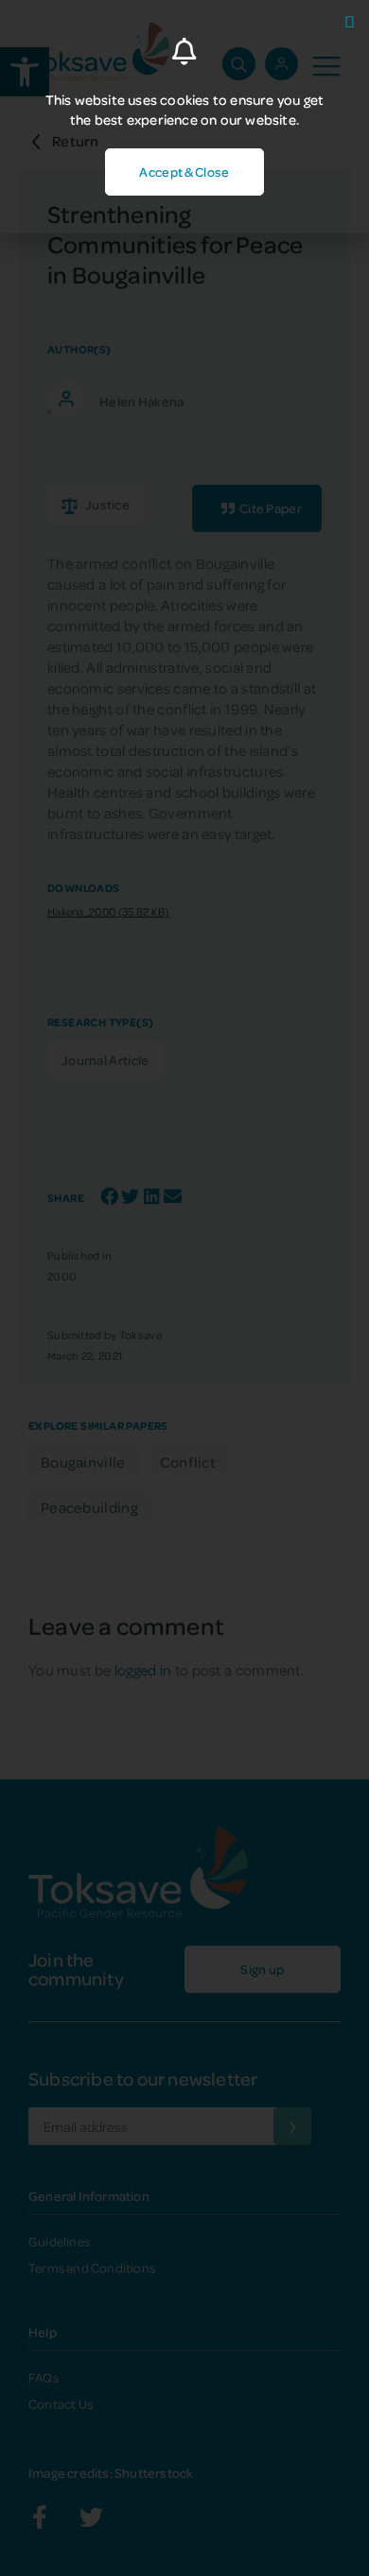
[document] (184, 1288)
